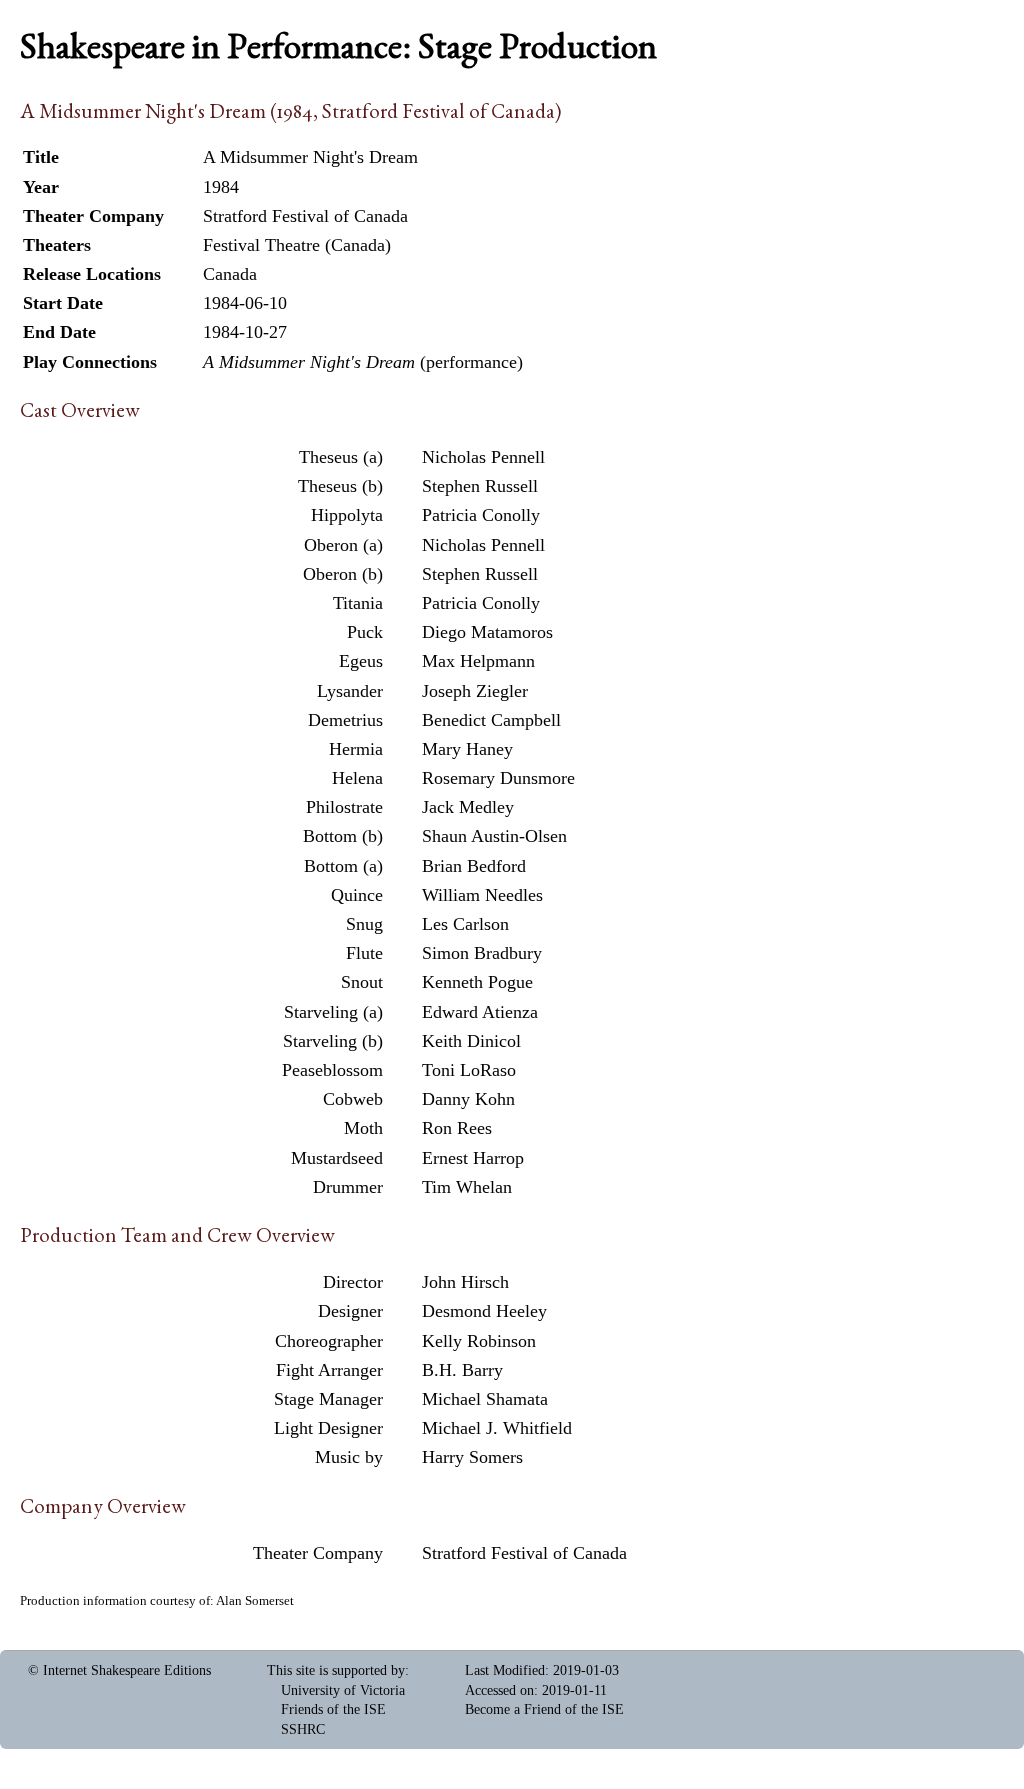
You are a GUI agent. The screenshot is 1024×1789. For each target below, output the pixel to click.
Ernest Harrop (473, 1158)
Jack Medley (468, 807)
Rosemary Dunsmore (498, 778)
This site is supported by (336, 1670)
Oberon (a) (343, 545)
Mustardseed (337, 1158)
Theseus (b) (340, 486)
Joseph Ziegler (475, 691)
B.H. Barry (462, 1370)
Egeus (361, 661)
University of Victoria (343, 1690)
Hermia (356, 749)
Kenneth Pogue (477, 982)
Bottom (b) (343, 836)
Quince (357, 895)
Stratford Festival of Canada (524, 1553)
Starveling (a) (333, 1012)
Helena (357, 778)
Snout (362, 982)
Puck (365, 632)
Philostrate (344, 807)
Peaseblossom (332, 1070)
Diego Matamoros (487, 632)
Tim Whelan (467, 1187)
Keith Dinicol (471, 1041)
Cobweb (353, 1099)
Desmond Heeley (484, 1311)
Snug (364, 924)
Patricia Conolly (481, 515)
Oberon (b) (343, 574)
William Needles (482, 895)
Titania (358, 603)
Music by (349, 1457)
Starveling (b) (333, 1041)
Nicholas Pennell (483, 457)
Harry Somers (472, 1457)
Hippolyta (347, 515)
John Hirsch (465, 1282)
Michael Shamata (485, 1399)
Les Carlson (465, 924)
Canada (230, 274)
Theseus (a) (341, 457)
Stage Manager (328, 1399)
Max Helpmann (478, 661)
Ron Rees (457, 1128)
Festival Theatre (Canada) (297, 245)
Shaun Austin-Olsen (494, 836)
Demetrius (345, 720)
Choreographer (329, 1341)
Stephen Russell (480, 486)
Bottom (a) (343, 866)
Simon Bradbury (482, 953)
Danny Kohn (468, 1099)
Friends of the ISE (333, 1709)
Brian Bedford (474, 866)
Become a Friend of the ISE (544, 1709)
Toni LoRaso (469, 1070)
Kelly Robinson (479, 1341)
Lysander (350, 691)
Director (353, 1282)
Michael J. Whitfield (497, 1428)
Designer (350, 1311)
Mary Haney (467, 749)
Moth (363, 1128)
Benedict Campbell (491, 720)
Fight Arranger (329, 1370)
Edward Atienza (480, 1012)
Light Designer (328, 1428)
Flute (364, 953)
